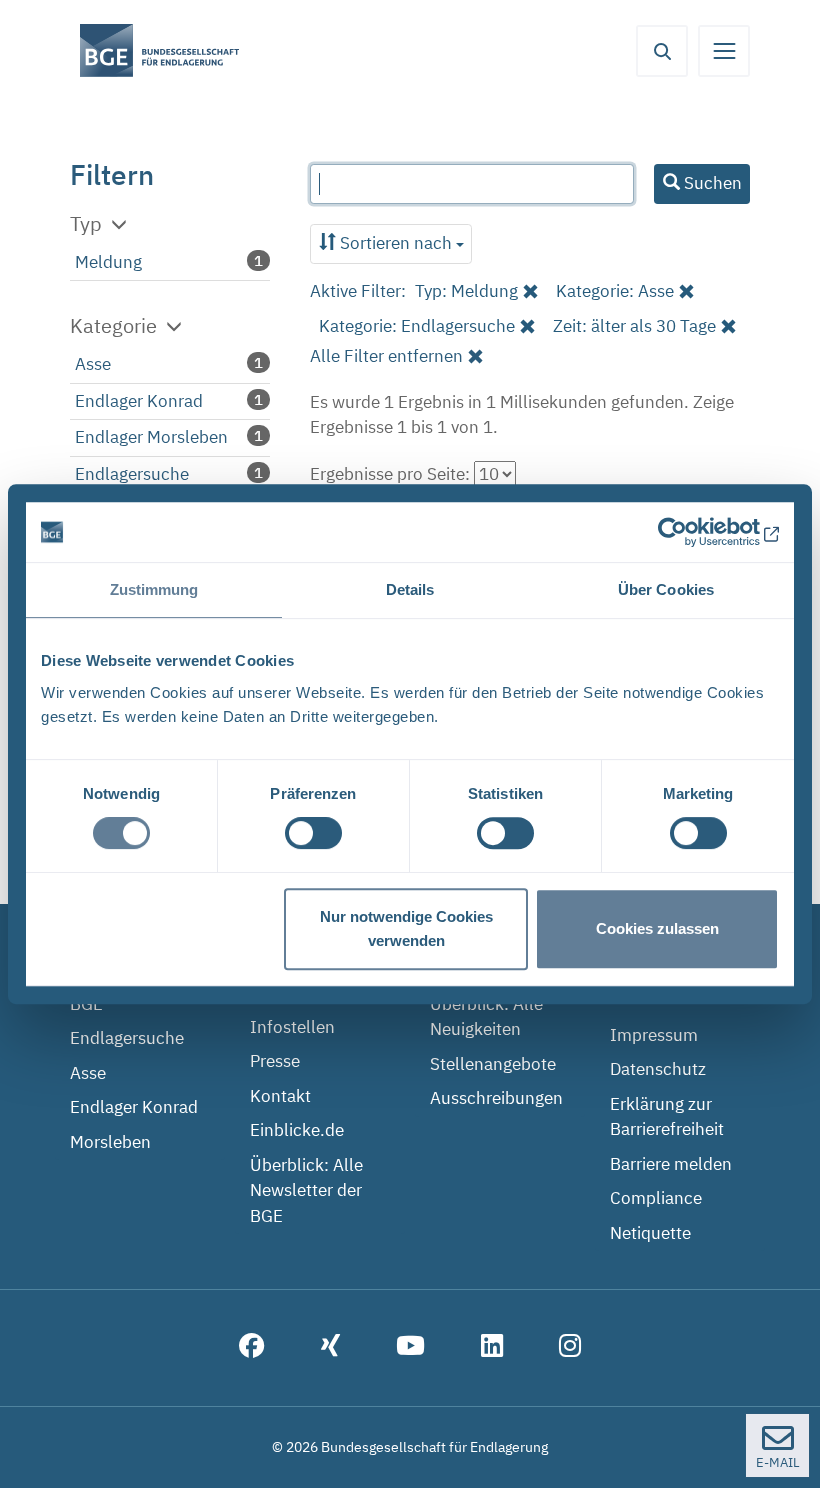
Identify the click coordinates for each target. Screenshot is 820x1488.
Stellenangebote (493, 1064)
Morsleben (110, 1142)
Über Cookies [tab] (666, 589)
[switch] (313, 833)
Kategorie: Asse (615, 291)
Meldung (108, 262)
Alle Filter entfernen (386, 356)
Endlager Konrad (139, 401)
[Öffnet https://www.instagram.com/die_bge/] (570, 1348)
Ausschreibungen (496, 1098)
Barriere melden (671, 1164)
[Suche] (662, 51)
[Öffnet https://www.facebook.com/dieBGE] (252, 1348)
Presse (275, 1061)
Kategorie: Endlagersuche (417, 326)
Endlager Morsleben (151, 437)
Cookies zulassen (657, 928)
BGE (86, 1004)
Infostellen (292, 1027)
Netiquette (650, 1233)
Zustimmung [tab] (154, 589)
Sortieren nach (396, 243)
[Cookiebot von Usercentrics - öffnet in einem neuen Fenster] (691, 532)
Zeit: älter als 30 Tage (634, 326)
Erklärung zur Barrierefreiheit (667, 1117)
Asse (93, 364)
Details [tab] (410, 589)
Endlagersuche (132, 474)
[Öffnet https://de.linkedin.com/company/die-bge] (492, 1348)
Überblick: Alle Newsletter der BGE (306, 1190)
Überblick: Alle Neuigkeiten (486, 1017)
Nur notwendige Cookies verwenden (406, 928)
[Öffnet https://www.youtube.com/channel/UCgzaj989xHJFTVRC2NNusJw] (410, 1348)
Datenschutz (658, 1069)
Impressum (654, 1035)
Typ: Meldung (466, 291)
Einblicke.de (297, 1130)
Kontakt (280, 1096)
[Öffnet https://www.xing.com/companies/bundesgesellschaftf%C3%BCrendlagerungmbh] (330, 1348)
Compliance (656, 1198)
